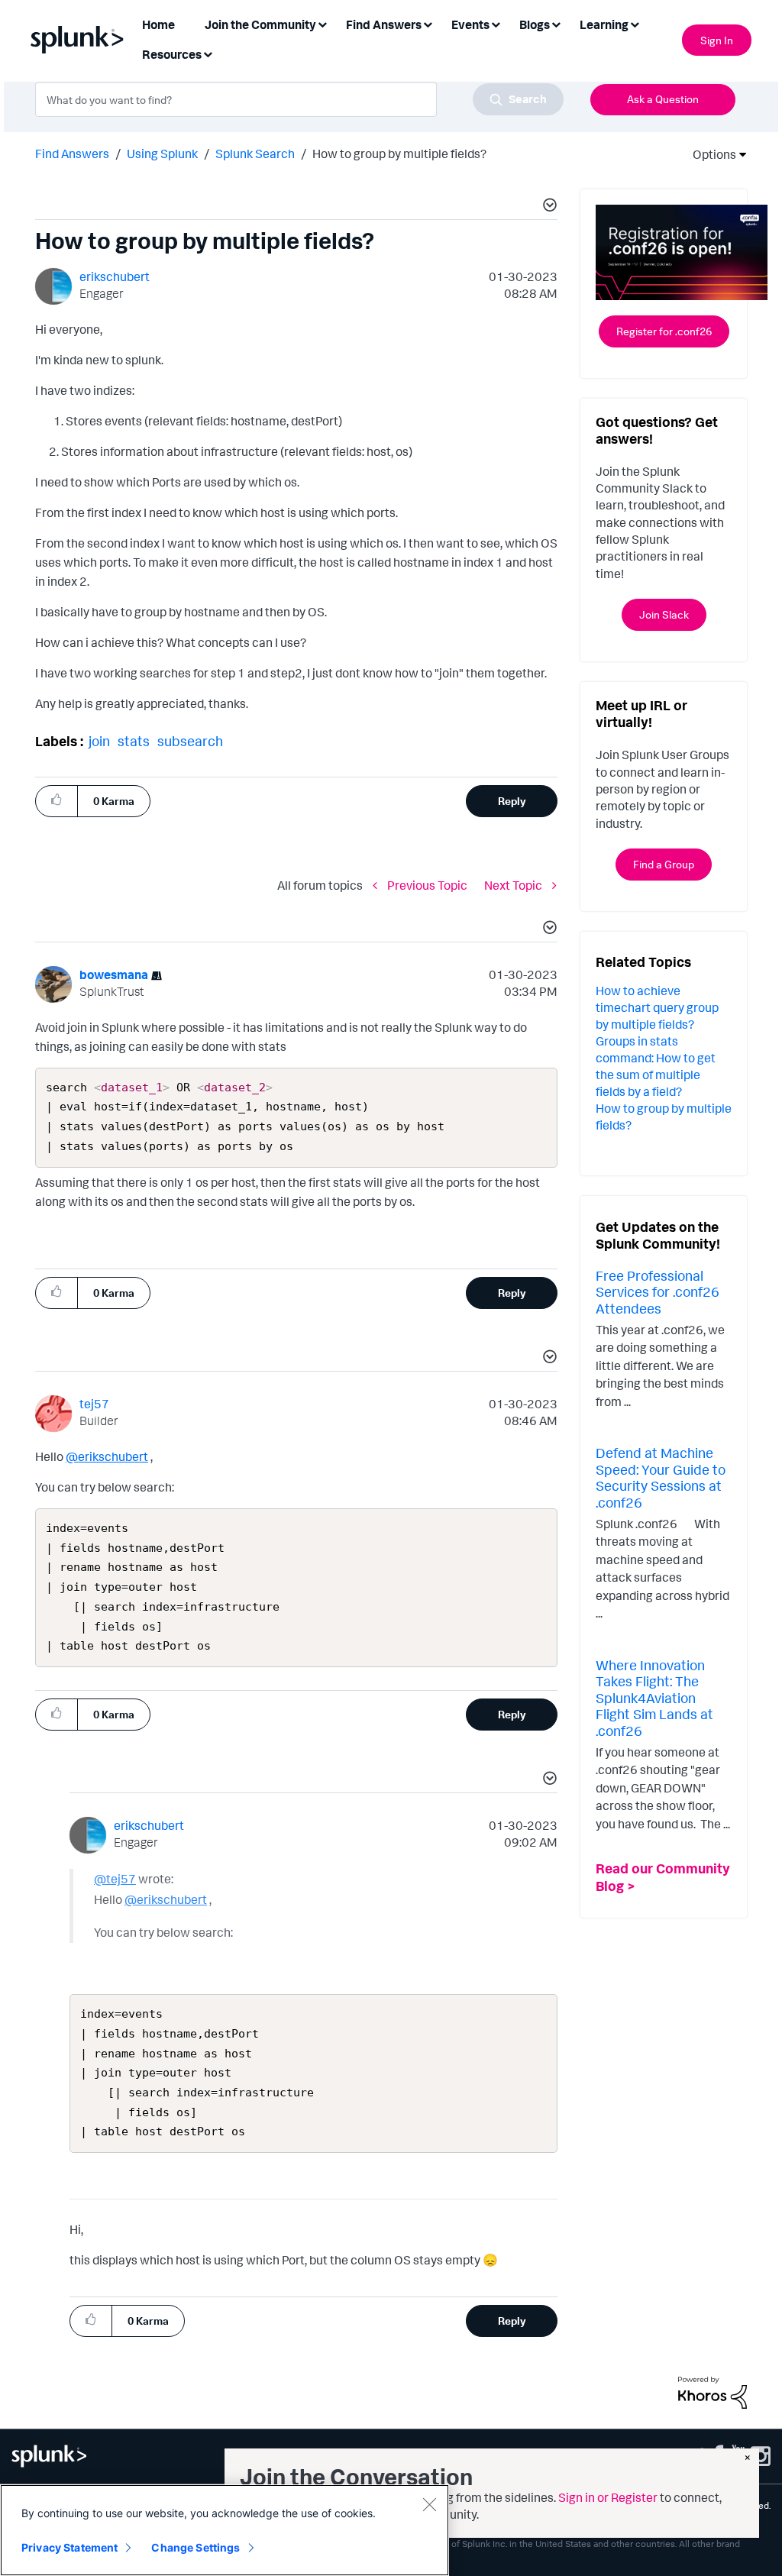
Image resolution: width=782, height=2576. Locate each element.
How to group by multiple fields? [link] (399, 154)
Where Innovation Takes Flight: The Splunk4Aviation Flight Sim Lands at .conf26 (654, 1698)
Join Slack (664, 614)
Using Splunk (162, 154)
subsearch (190, 741)
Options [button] (709, 154)
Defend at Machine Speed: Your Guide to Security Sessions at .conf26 (661, 1477)
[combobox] (299, 99)
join (99, 741)
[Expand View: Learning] (635, 23)
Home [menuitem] (158, 24)
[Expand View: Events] (496, 23)
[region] (225, 2530)
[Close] (429, 2504)
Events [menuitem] (470, 24)
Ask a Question (663, 99)
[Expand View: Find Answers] (428, 23)
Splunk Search (255, 154)
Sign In (717, 40)
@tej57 (115, 1879)
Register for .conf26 (664, 331)
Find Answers (72, 154)
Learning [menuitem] (604, 24)
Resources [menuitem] (172, 54)
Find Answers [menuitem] (384, 24)
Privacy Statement (69, 2547)
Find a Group (664, 864)
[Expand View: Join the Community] (322, 23)
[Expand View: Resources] (208, 53)
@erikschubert (107, 1456)
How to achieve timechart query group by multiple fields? (657, 1007)
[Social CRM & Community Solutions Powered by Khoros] (713, 2391)
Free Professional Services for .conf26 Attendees (658, 1292)
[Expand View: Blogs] (556, 23)
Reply (512, 801)
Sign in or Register (608, 2497)
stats (134, 741)
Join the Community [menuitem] (260, 24)
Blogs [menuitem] (535, 24)
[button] (548, 207)
